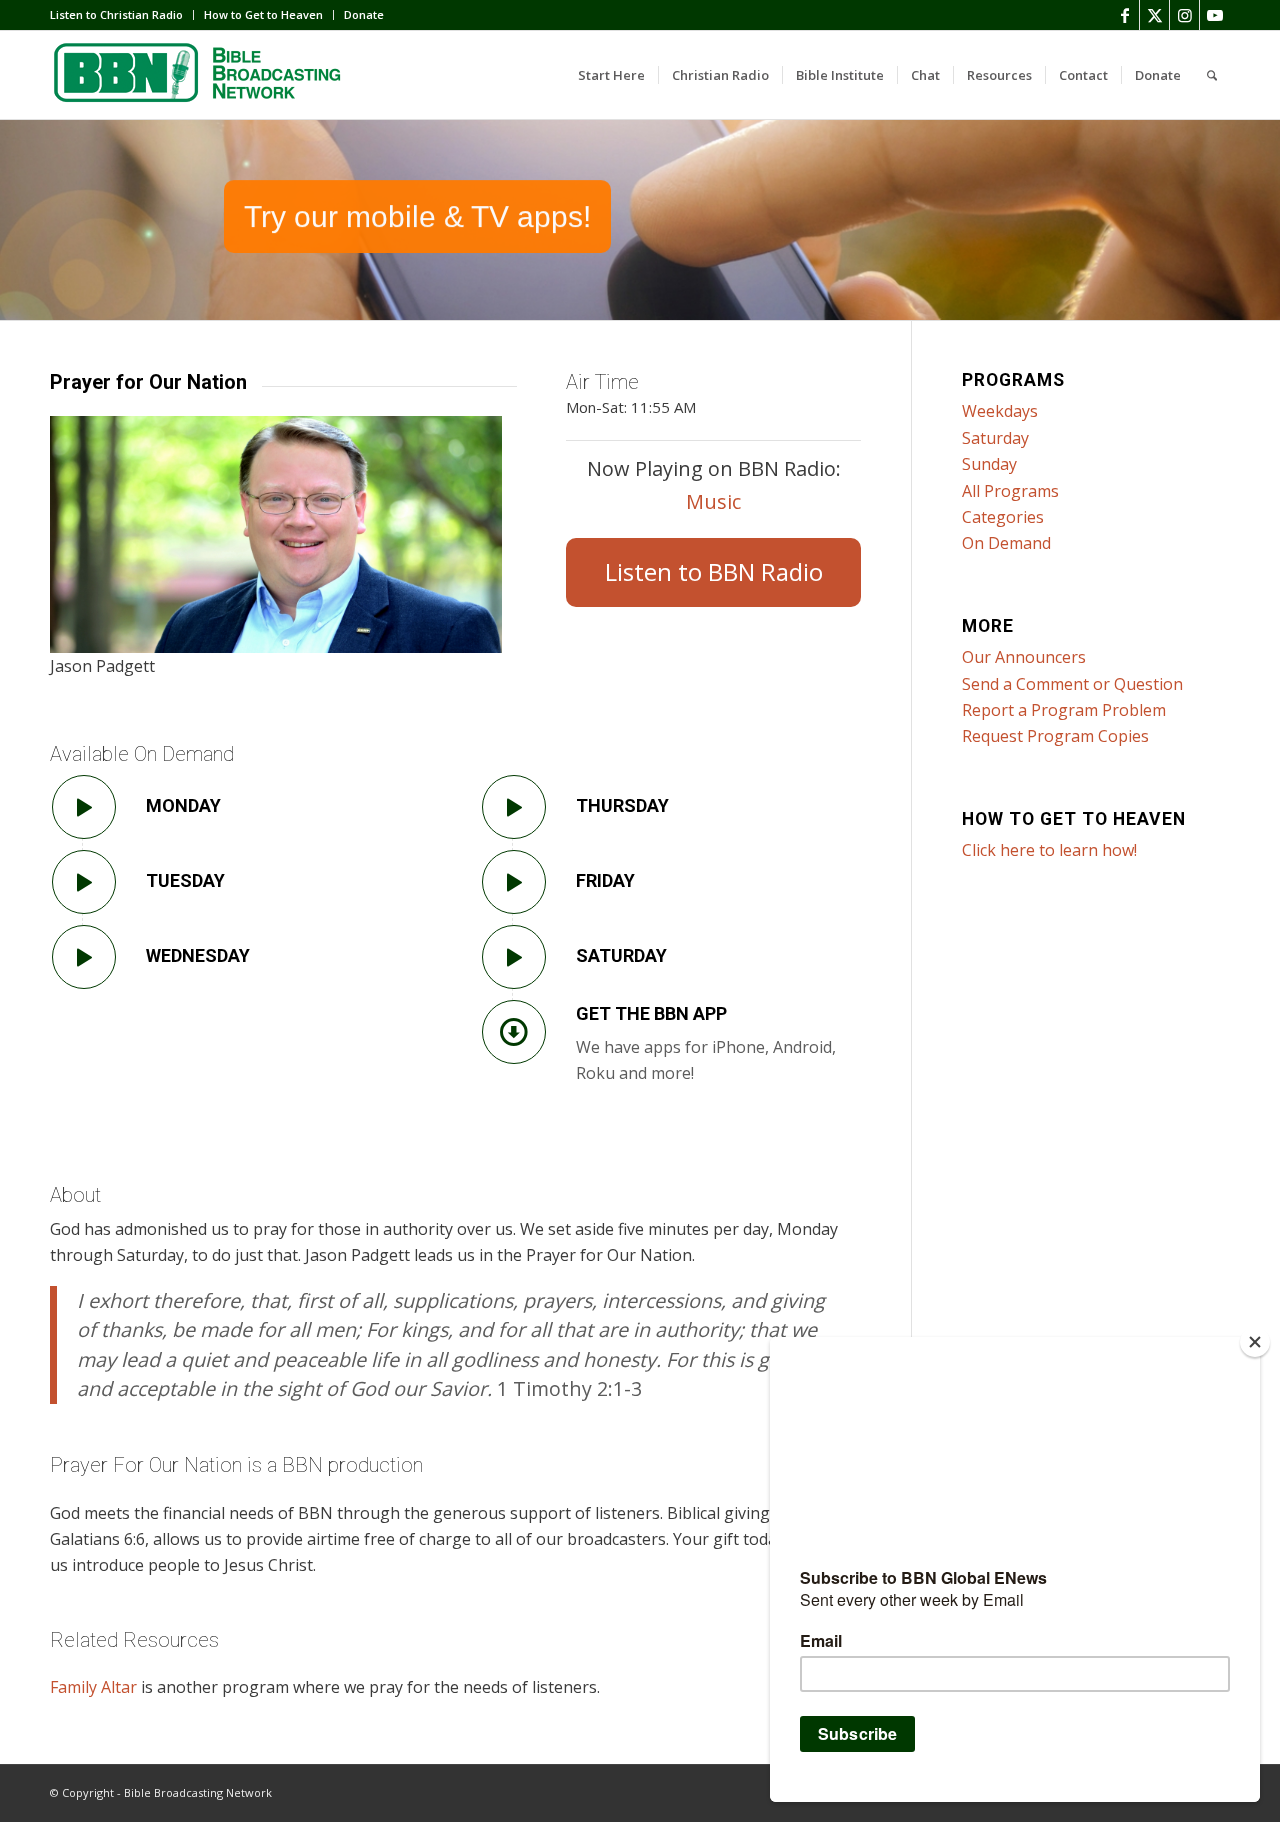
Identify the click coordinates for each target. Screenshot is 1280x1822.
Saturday (621, 955)
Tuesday (185, 880)
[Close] (1255, 1342)
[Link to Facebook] (1124, 15)
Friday (605, 880)
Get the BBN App (651, 1013)
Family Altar (93, 1687)
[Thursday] (514, 807)
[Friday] (514, 882)
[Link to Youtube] (1215, 15)
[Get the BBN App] (514, 1032)
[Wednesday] (84, 957)
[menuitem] (122, 15)
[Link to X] (1154, 15)
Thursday (622, 805)
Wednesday (198, 955)
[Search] (1212, 75)
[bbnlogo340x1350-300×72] (200, 75)
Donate (364, 14)
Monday (183, 805)
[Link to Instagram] (1184, 15)
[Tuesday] (84, 882)
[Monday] (84, 807)
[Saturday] (514, 957)
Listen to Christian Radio (116, 14)
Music (713, 501)
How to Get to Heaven (263, 14)
